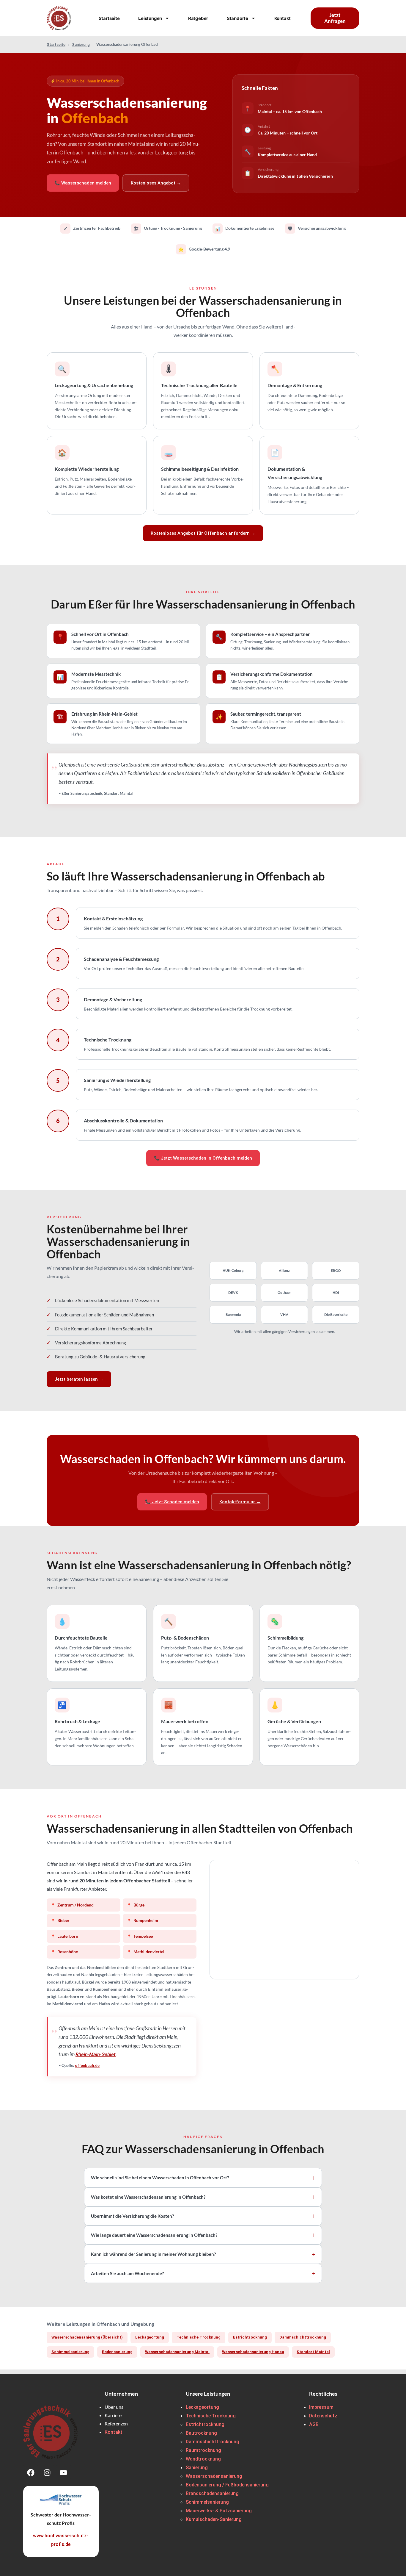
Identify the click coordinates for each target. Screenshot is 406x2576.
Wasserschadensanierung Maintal (177, 2352)
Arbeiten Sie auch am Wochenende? (127, 2273)
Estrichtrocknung (250, 2337)
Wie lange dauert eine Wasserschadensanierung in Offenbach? (154, 2235)
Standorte (237, 18)
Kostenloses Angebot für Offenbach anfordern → (203, 533)
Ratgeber (198, 18)
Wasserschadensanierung (214, 2476)
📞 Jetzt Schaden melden (172, 1502)
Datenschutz (323, 2416)
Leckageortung (150, 2337)
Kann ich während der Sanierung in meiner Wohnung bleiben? (153, 2254)
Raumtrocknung (203, 2450)
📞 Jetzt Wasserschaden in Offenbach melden (203, 1158)
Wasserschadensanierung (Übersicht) (87, 2337)
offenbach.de (87, 2066)
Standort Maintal (313, 2352)
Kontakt (283, 18)
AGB (314, 2424)
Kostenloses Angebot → (156, 183)
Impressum (321, 2407)
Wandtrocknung (203, 2459)
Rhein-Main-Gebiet (96, 2054)
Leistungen (150, 18)
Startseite (109, 18)
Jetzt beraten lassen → (79, 1379)
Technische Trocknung (199, 2337)
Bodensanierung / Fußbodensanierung (227, 2485)
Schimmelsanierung (70, 2352)
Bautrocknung (201, 2433)
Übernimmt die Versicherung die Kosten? (132, 2216)
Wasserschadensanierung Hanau (253, 2352)
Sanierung (81, 44)
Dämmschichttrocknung (303, 2337)
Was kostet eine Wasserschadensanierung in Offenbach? (148, 2197)
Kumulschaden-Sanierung (214, 2519)
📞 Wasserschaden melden (83, 183)
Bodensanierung (117, 2352)
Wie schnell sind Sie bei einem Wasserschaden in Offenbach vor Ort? (160, 2178)
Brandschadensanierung (212, 2493)
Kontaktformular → (240, 1502)
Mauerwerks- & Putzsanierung (219, 2511)
